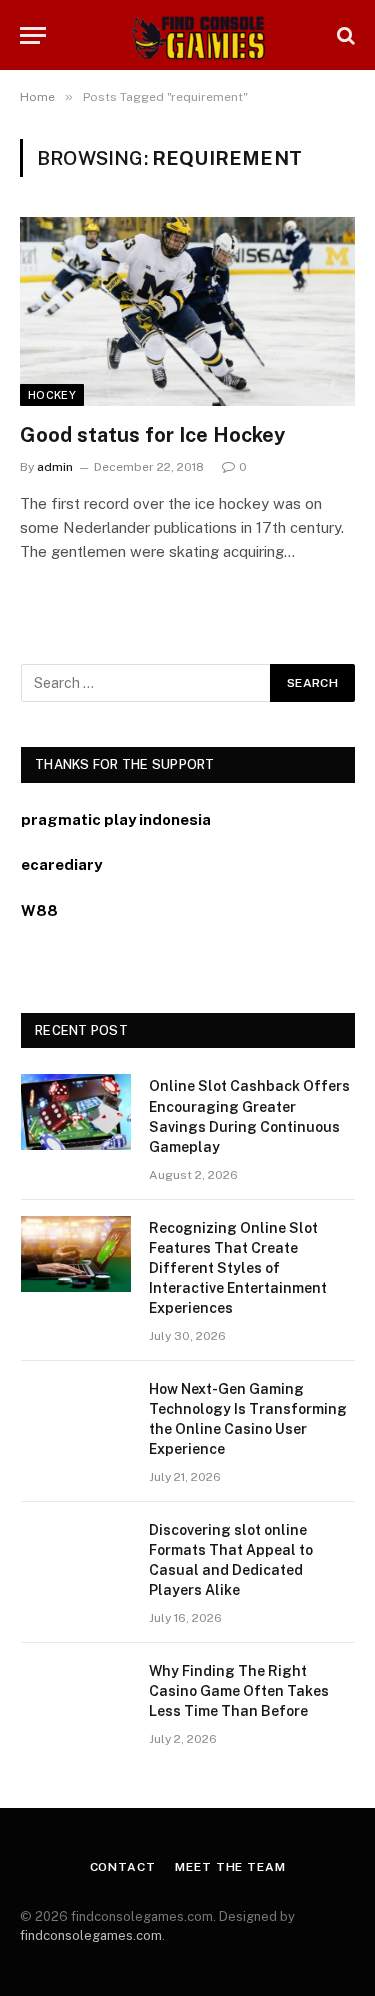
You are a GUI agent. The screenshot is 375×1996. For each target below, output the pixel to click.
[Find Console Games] (187, 35)
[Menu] (33, 35)
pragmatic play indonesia (116, 819)
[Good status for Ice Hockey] (187, 311)
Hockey (52, 395)
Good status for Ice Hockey (152, 435)
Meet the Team (230, 1867)
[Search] (344, 35)
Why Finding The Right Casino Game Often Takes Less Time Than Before (239, 1691)
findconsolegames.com (91, 1935)
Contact (123, 1867)
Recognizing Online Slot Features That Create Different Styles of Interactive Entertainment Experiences (238, 1268)
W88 (39, 910)
